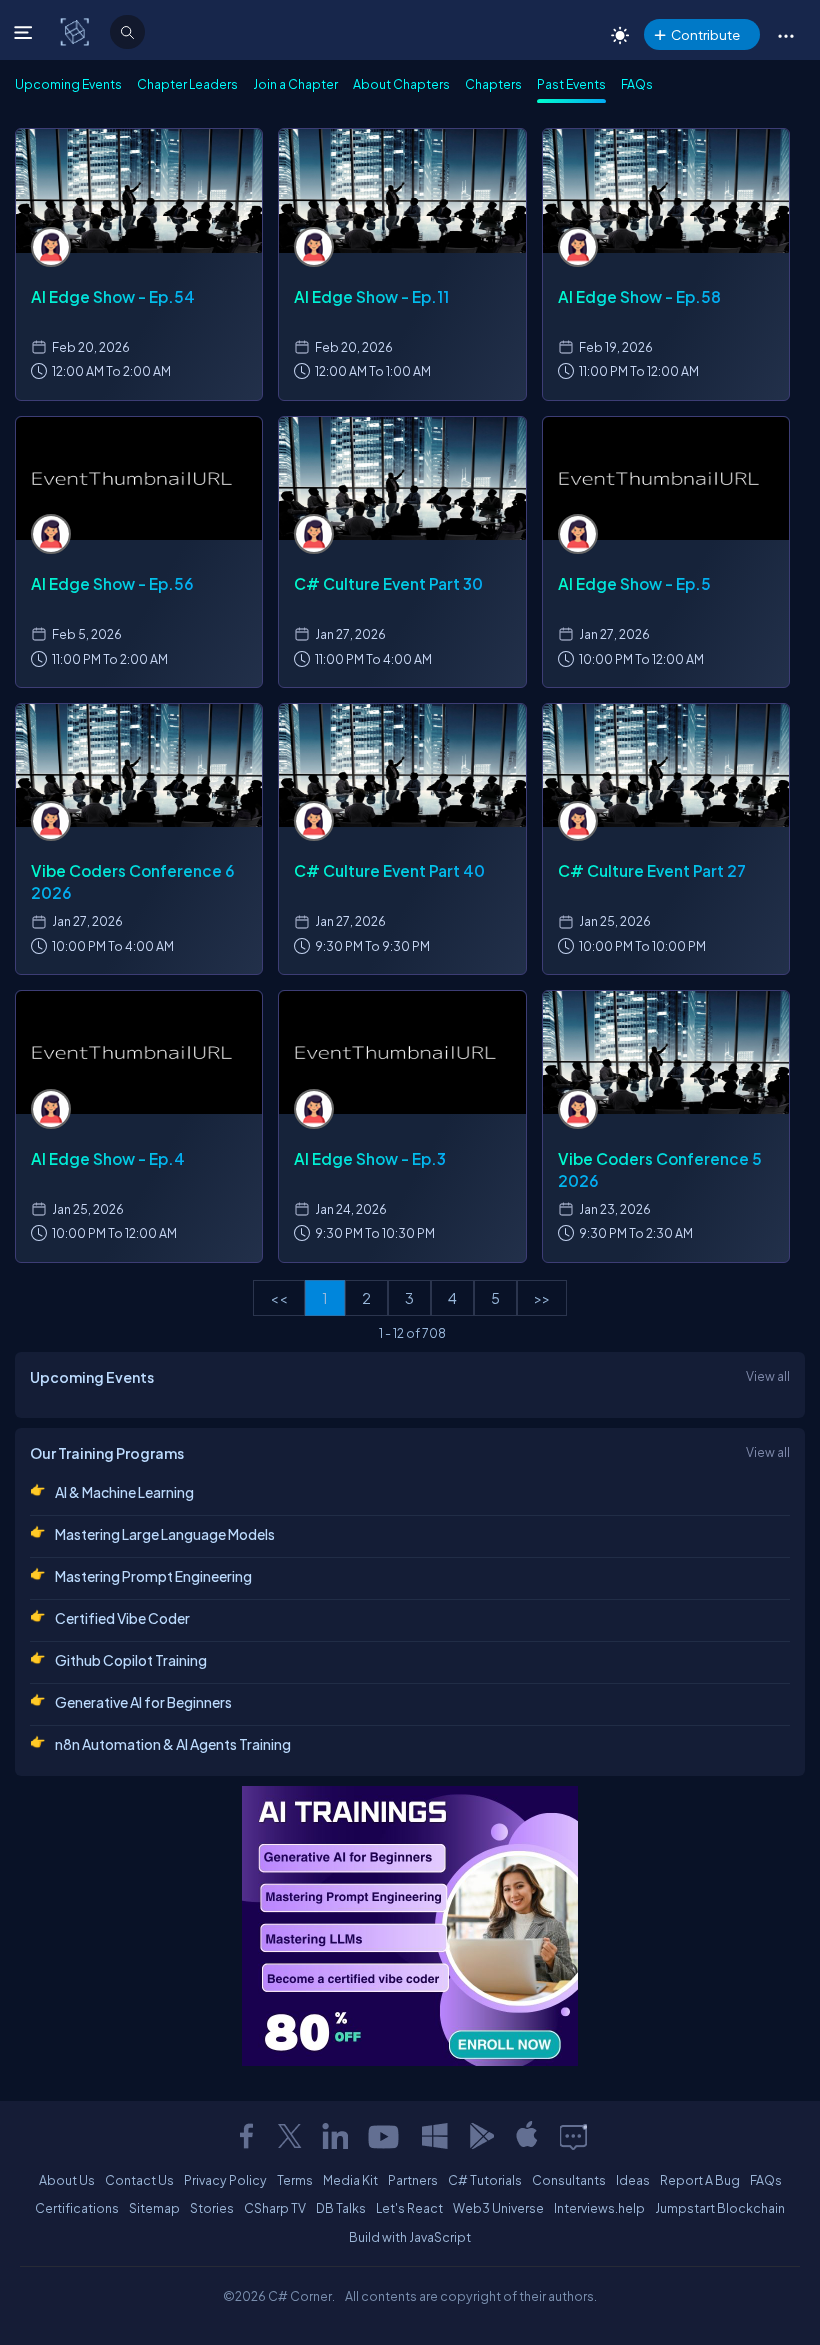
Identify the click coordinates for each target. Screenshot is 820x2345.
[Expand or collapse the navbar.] (25, 32)
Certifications (77, 2208)
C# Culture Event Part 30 (388, 583)
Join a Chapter (295, 84)
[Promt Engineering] (410, 1926)
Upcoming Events (68, 84)
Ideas (633, 2180)
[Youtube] (385, 2136)
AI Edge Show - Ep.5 (634, 583)
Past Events (571, 84)
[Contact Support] (573, 2136)
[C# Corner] (76, 31)
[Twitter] (290, 2136)
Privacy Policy (225, 2180)
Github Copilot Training (131, 1660)
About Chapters (401, 84)
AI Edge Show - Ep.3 (370, 1158)
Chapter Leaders (187, 84)
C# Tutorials (485, 2180)
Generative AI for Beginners (143, 1702)
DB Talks (341, 2208)
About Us (67, 2180)
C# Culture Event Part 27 (652, 870)
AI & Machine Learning (124, 1492)
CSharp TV (275, 2208)
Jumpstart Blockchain (720, 2208)
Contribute (705, 34)
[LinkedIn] (335, 2136)
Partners (413, 2180)
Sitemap (154, 2208)
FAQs (637, 84)
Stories (212, 2208)
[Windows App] (435, 2136)
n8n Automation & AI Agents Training (173, 1744)
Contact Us (139, 2180)
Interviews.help (599, 2208)
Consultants (569, 2180)
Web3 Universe (498, 2208)
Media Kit (350, 2180)
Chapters (493, 84)
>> (542, 1298)
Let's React (409, 2208)
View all (768, 1376)
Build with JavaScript (410, 2237)
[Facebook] (246, 2136)
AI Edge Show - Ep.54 (113, 296)
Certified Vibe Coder (122, 1618)
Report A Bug (700, 2180)
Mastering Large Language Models (165, 1534)
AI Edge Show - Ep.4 (108, 1158)
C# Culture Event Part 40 (389, 870)
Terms (295, 2180)
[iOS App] (527, 2136)
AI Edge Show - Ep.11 (371, 296)
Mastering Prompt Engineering (153, 1576)
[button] (785, 35)
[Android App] (481, 2136)
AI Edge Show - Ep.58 (639, 296)
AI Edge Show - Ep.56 (112, 583)
